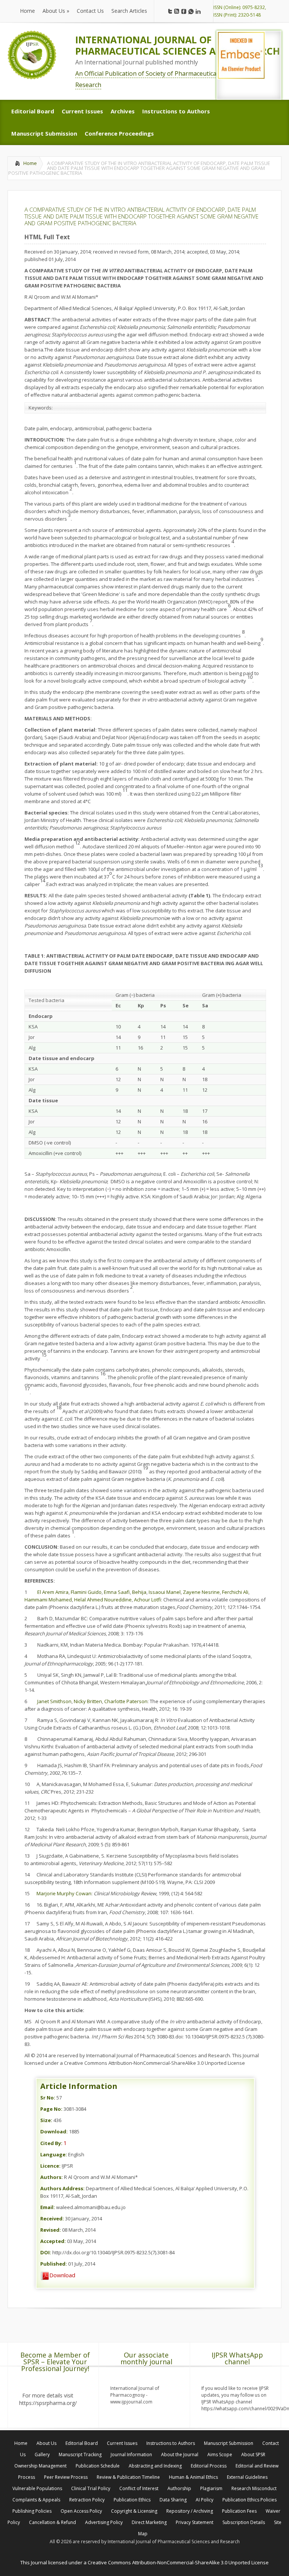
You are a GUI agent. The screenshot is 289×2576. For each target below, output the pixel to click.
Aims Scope (220, 2455)
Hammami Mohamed (48, 1600)
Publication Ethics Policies (249, 2500)
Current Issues (122, 2443)
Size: (46, 2120)
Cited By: (51, 2143)
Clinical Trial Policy (91, 2488)
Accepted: (53, 2241)
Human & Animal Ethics (193, 2477)
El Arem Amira (53, 1592)
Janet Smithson (54, 1701)
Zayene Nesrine (201, 1592)
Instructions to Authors (171, 2443)
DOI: (46, 2252)
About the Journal (180, 2455)
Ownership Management (40, 2466)
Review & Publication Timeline (128, 2477)
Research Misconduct (254, 2488)
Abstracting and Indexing (155, 2466)
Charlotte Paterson (126, 1701)
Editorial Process (209, 2466)
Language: (54, 2154)
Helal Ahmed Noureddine (103, 1600)
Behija (139, 1592)
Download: (54, 2131)
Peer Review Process (66, 2477)
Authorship (179, 2488)
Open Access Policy (81, 2511)
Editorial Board (82, 2443)
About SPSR (253, 2455)
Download (62, 2275)
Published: (54, 2264)
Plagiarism (211, 2488)
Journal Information (131, 2455)
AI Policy (205, 2500)
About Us (46, 2443)
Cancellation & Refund (52, 2522)
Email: (48, 2207)
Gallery (42, 2455)
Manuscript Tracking (80, 2455)
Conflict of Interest (139, 2488)
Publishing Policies (32, 2511)
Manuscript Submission (229, 2443)
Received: (52, 2218)
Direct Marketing (149, 2522)
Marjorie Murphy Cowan (64, 1893)
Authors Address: (62, 2188)
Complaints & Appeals (36, 2500)
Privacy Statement (195, 2522)
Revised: (51, 2230)
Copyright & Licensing (134, 2511)
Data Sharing (173, 2500)
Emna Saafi (117, 1592)
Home (30, 163)
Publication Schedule (98, 2466)
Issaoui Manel (165, 1592)
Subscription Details (244, 2522)
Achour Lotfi (148, 1600)
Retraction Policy (87, 2500)
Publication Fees (239, 2511)
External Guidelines (247, 2477)
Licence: (50, 2166)
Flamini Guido (86, 1592)
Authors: (52, 2177)
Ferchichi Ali (235, 1592)
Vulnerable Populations (37, 2488)
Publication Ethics (132, 2500)
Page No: (51, 2109)
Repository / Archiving (190, 2511)
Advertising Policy (104, 2522)
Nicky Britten (88, 1701)
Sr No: (48, 2098)
